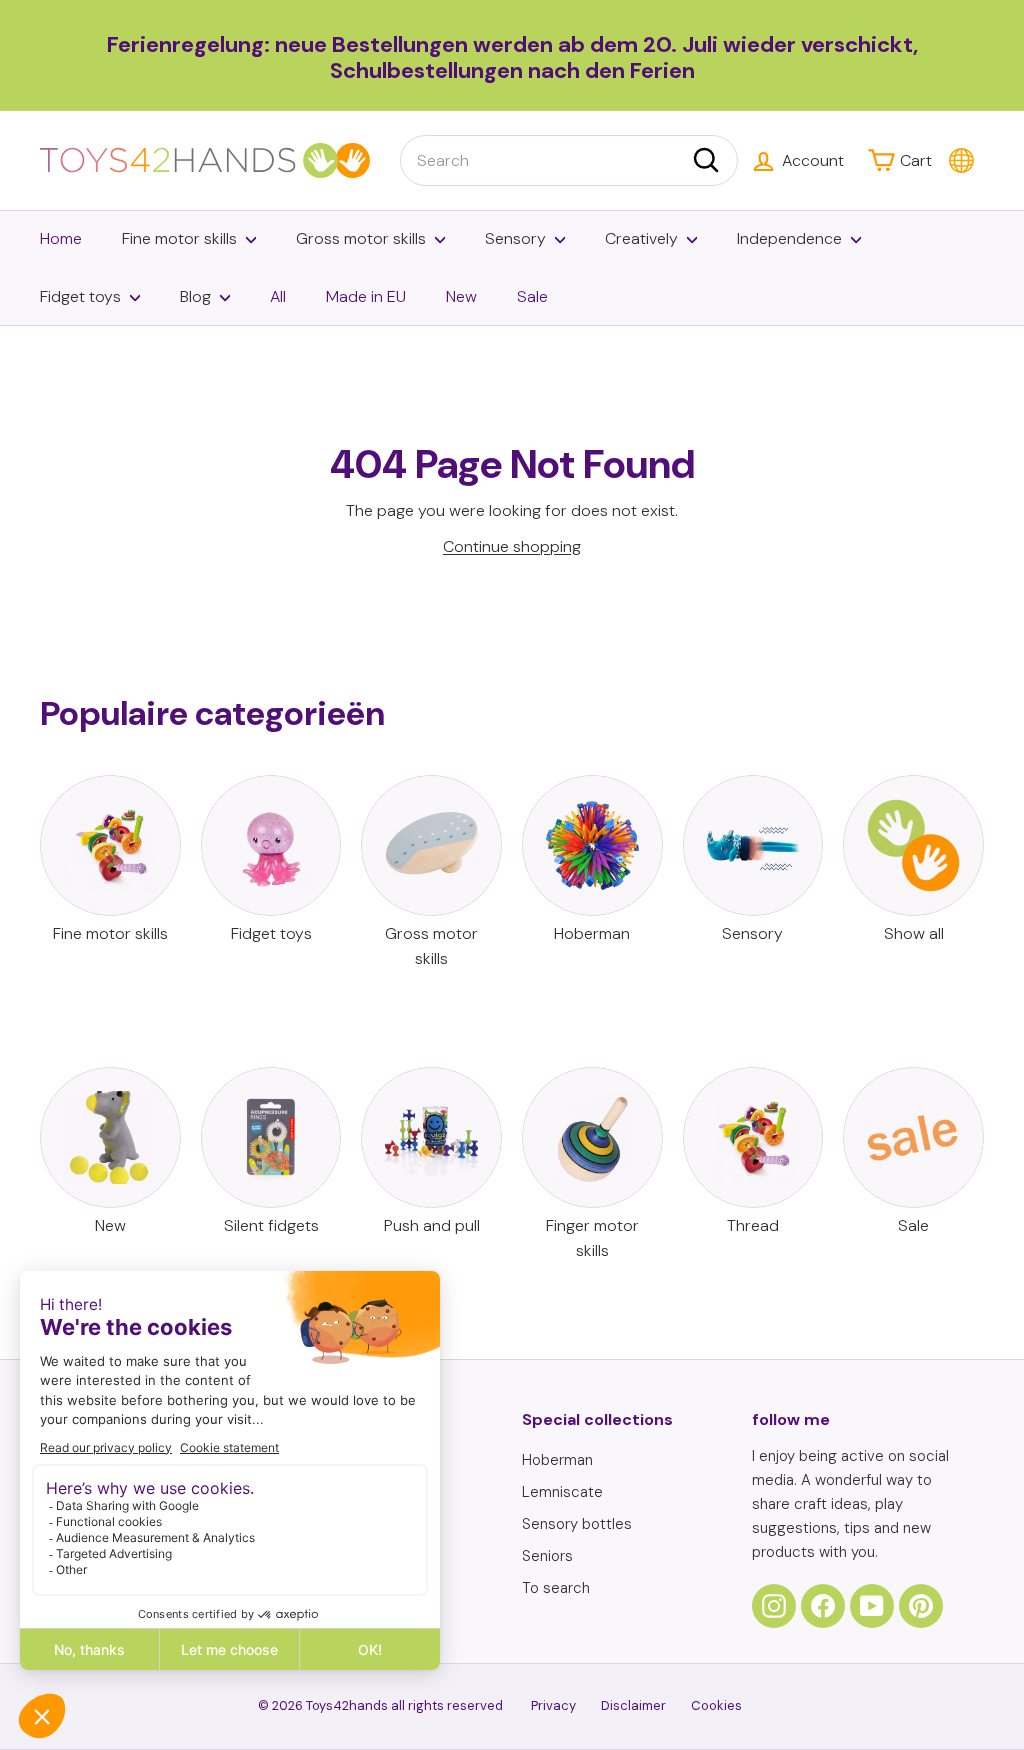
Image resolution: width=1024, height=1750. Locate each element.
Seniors (547, 1556)
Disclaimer (633, 1705)
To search (556, 1588)
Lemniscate (562, 1492)
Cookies (716, 1705)
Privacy (553, 1705)
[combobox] (569, 161)
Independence (789, 238)
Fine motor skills (179, 238)
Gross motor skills (361, 238)
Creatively (641, 238)
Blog (195, 296)
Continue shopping (512, 546)
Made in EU (366, 296)
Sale (532, 296)
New (461, 296)
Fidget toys (80, 296)
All (278, 296)
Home (61, 238)
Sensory (515, 238)
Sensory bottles (577, 1524)
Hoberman (557, 1460)
